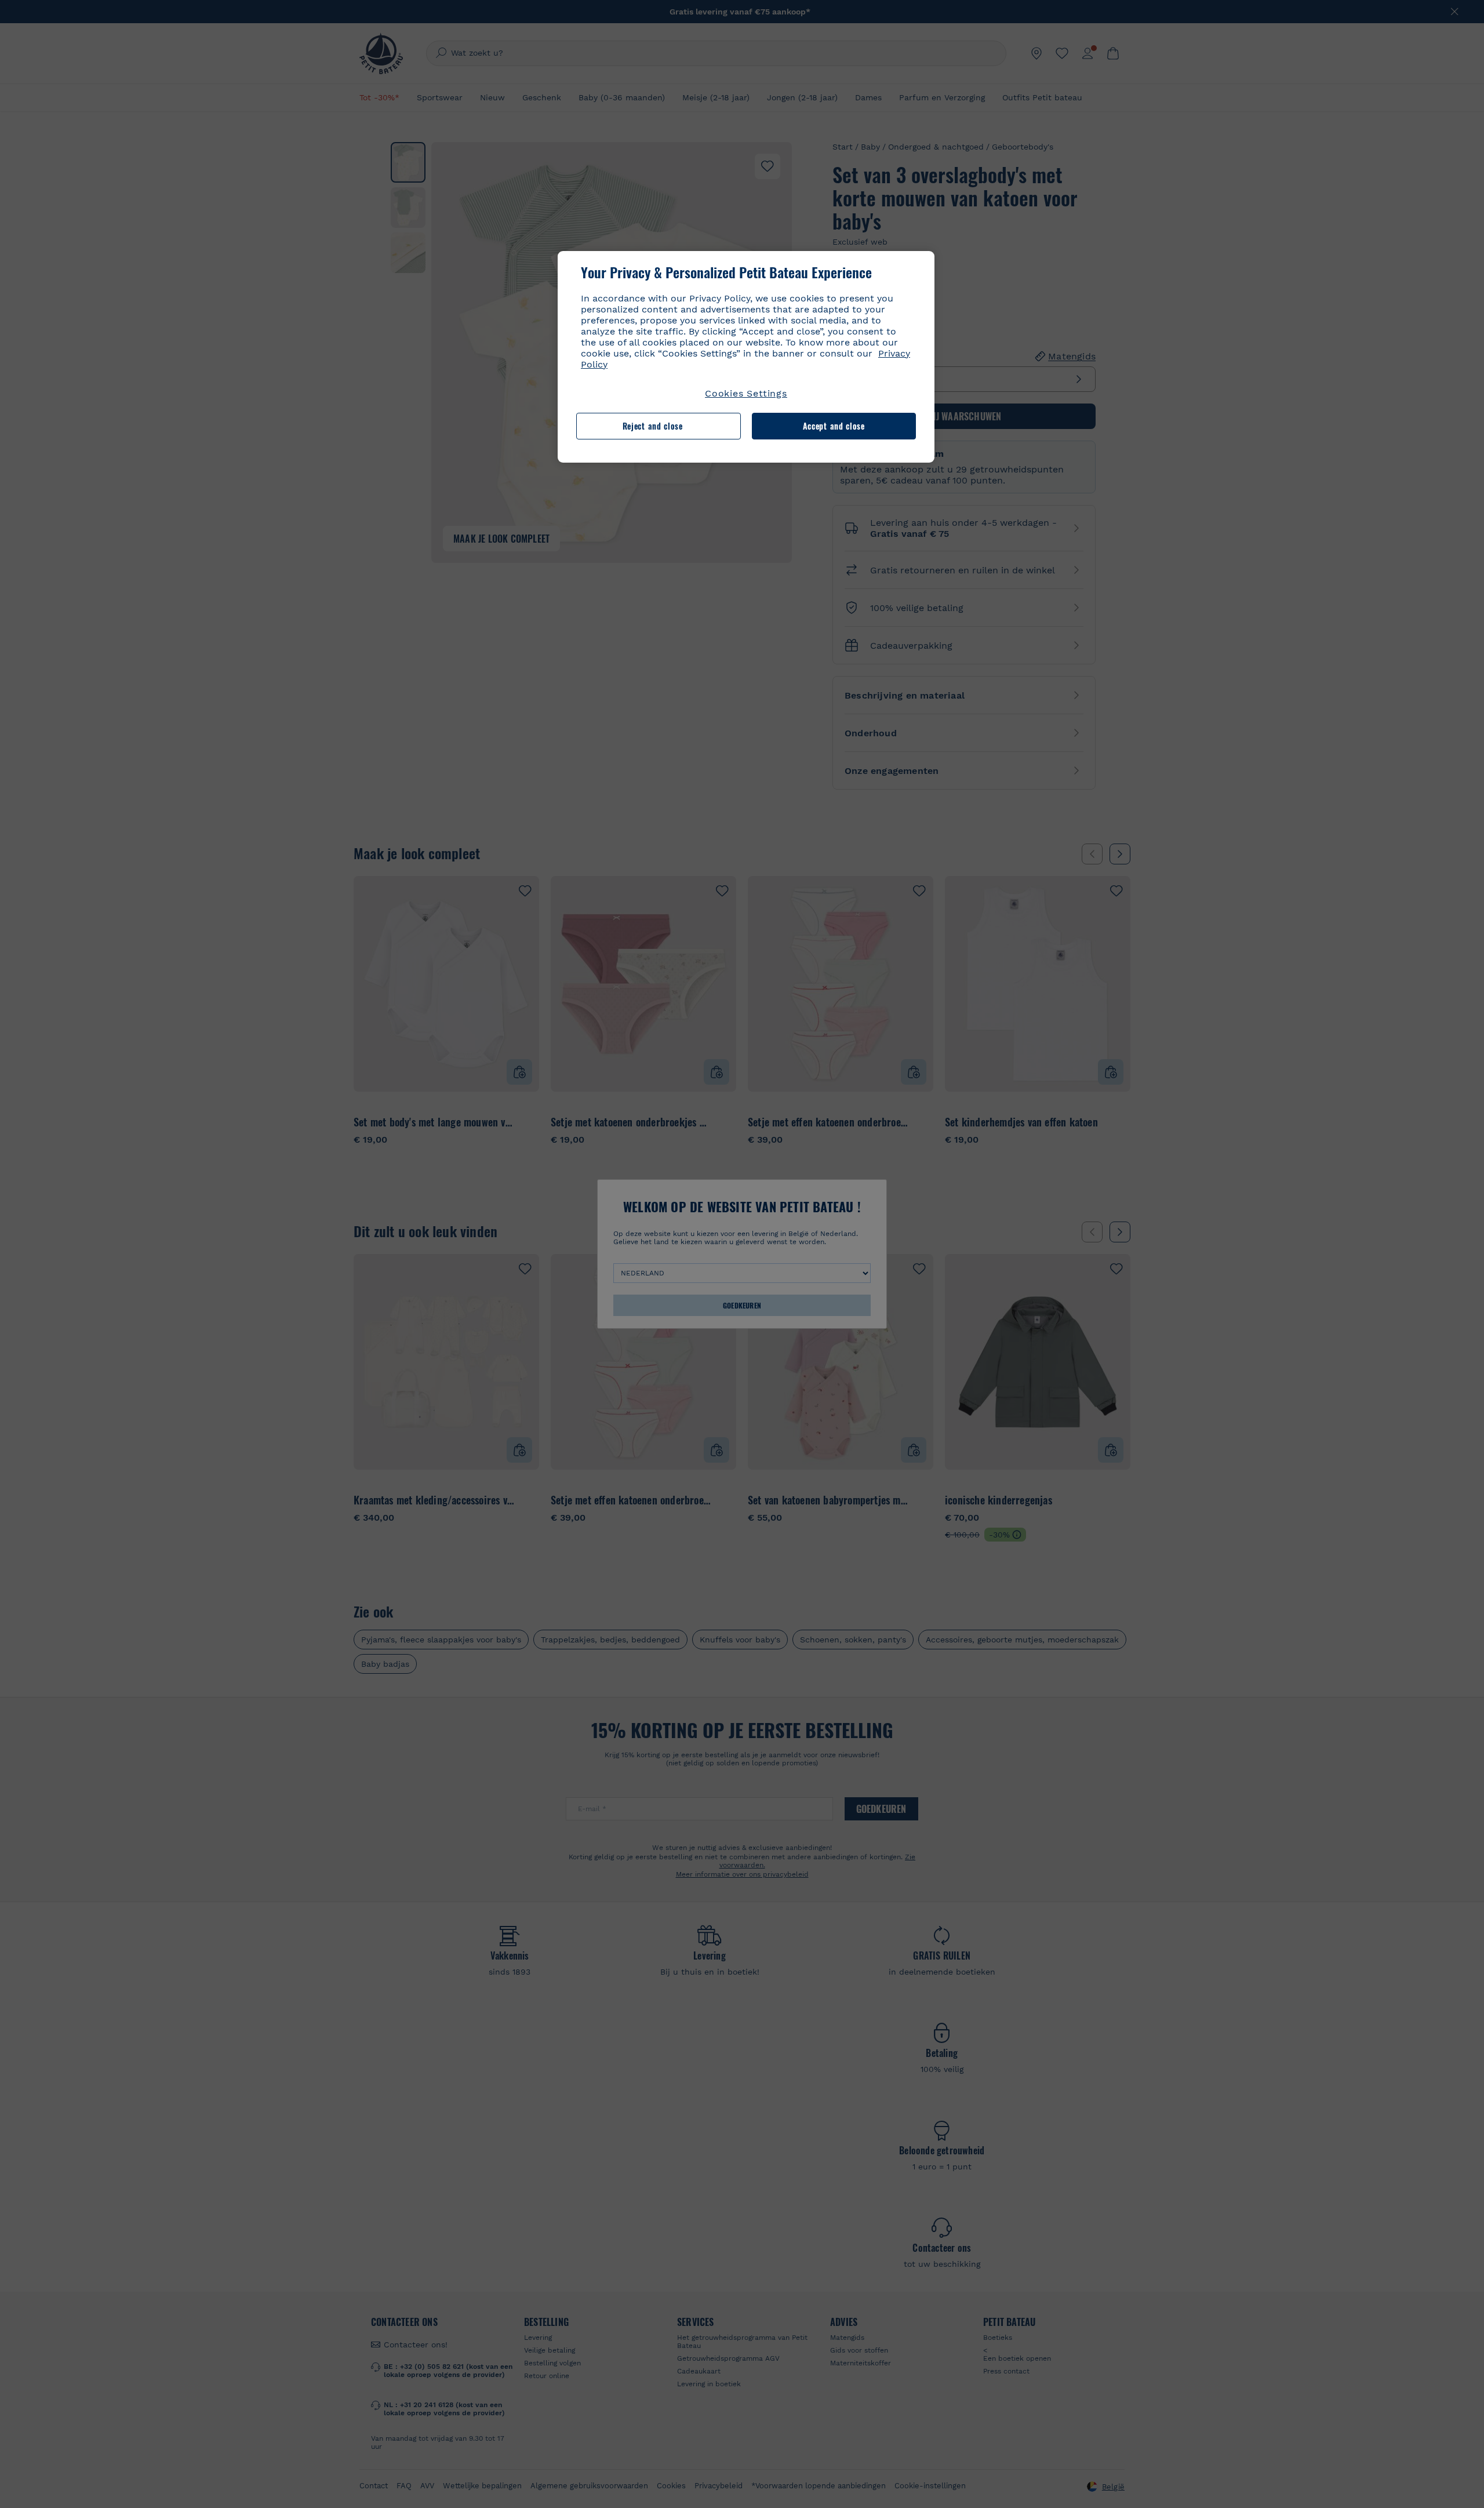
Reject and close (653, 426)
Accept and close (834, 426)
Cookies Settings (746, 393)
